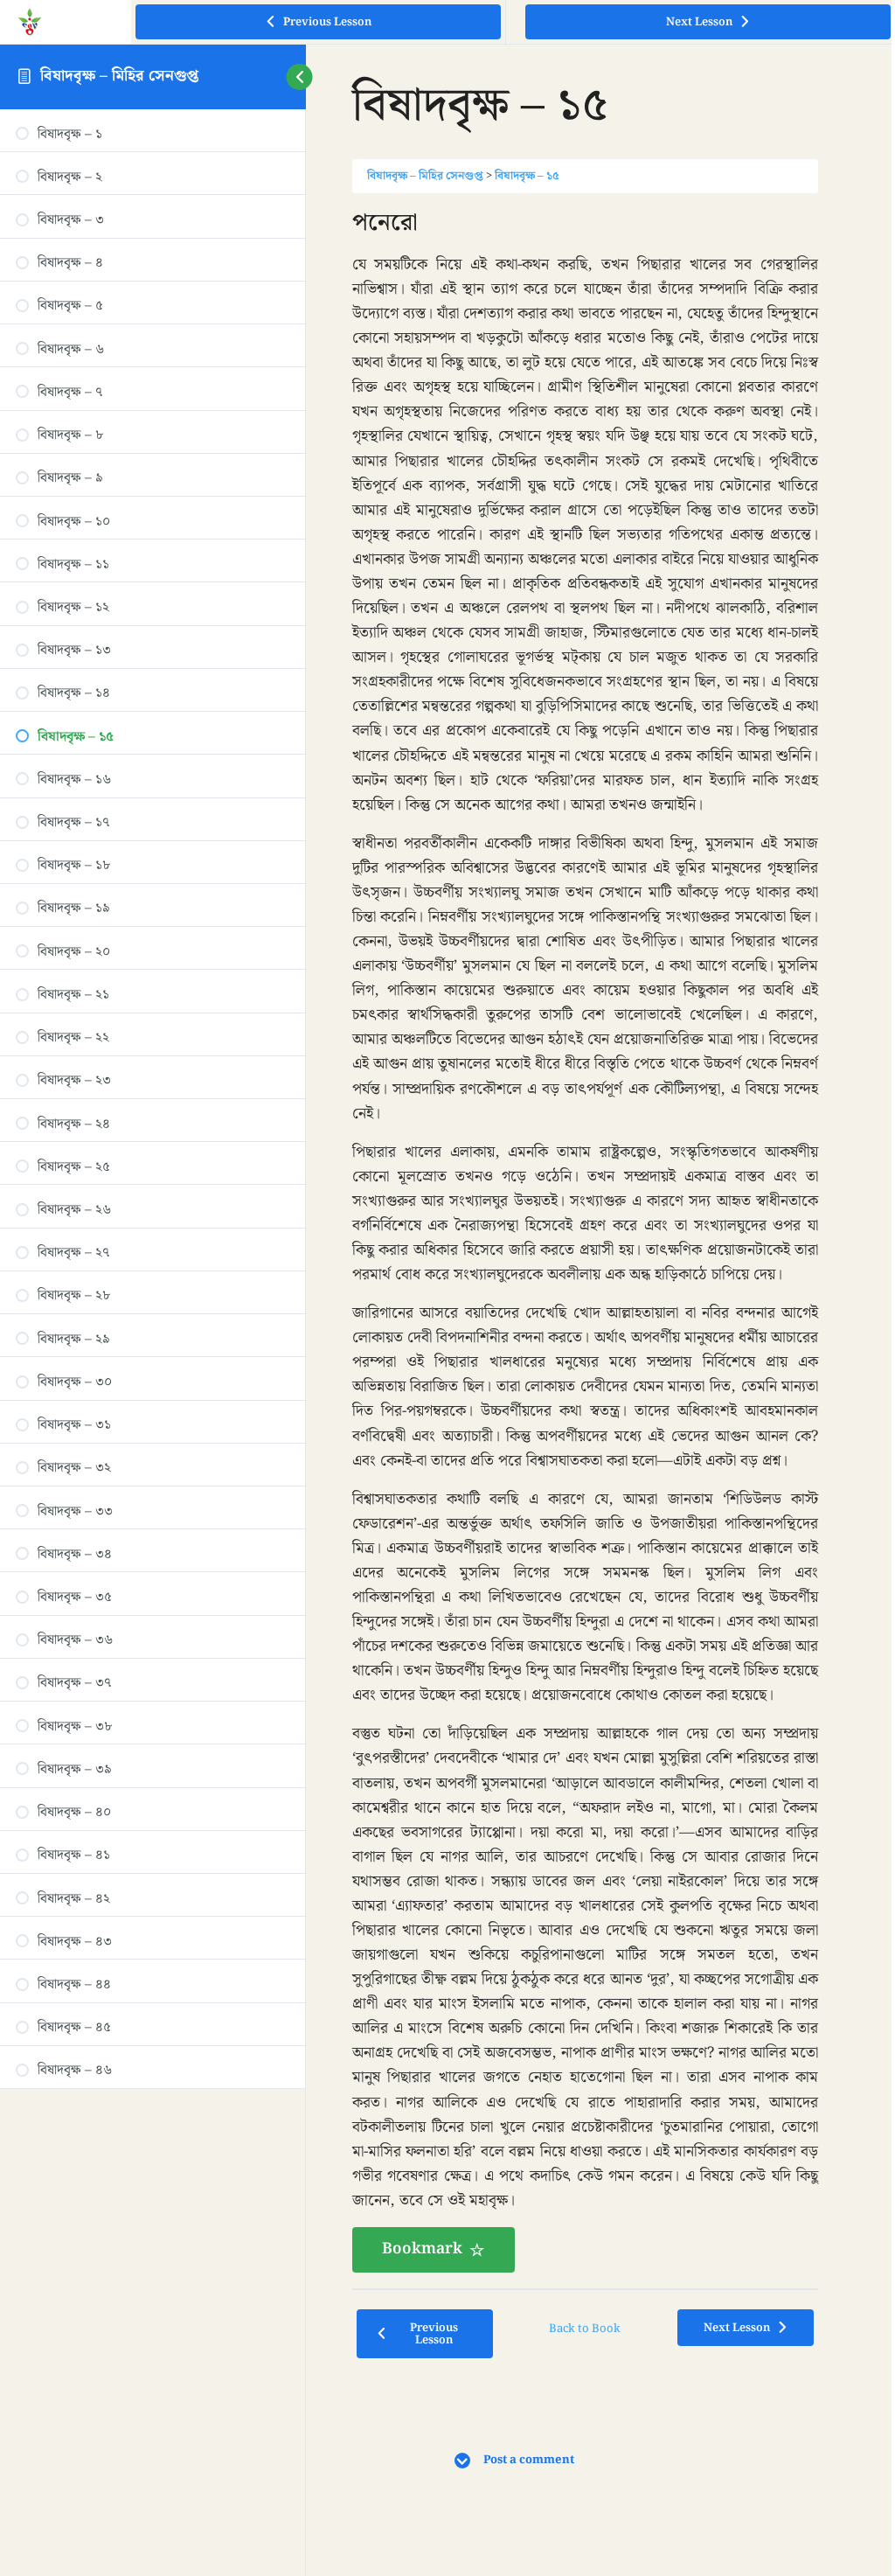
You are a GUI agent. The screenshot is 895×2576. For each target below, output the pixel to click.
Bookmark (422, 2348)
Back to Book (580, 2427)
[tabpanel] (581, 1289)
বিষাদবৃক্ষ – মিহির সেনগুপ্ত (119, 76)
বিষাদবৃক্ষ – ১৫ (527, 176)
